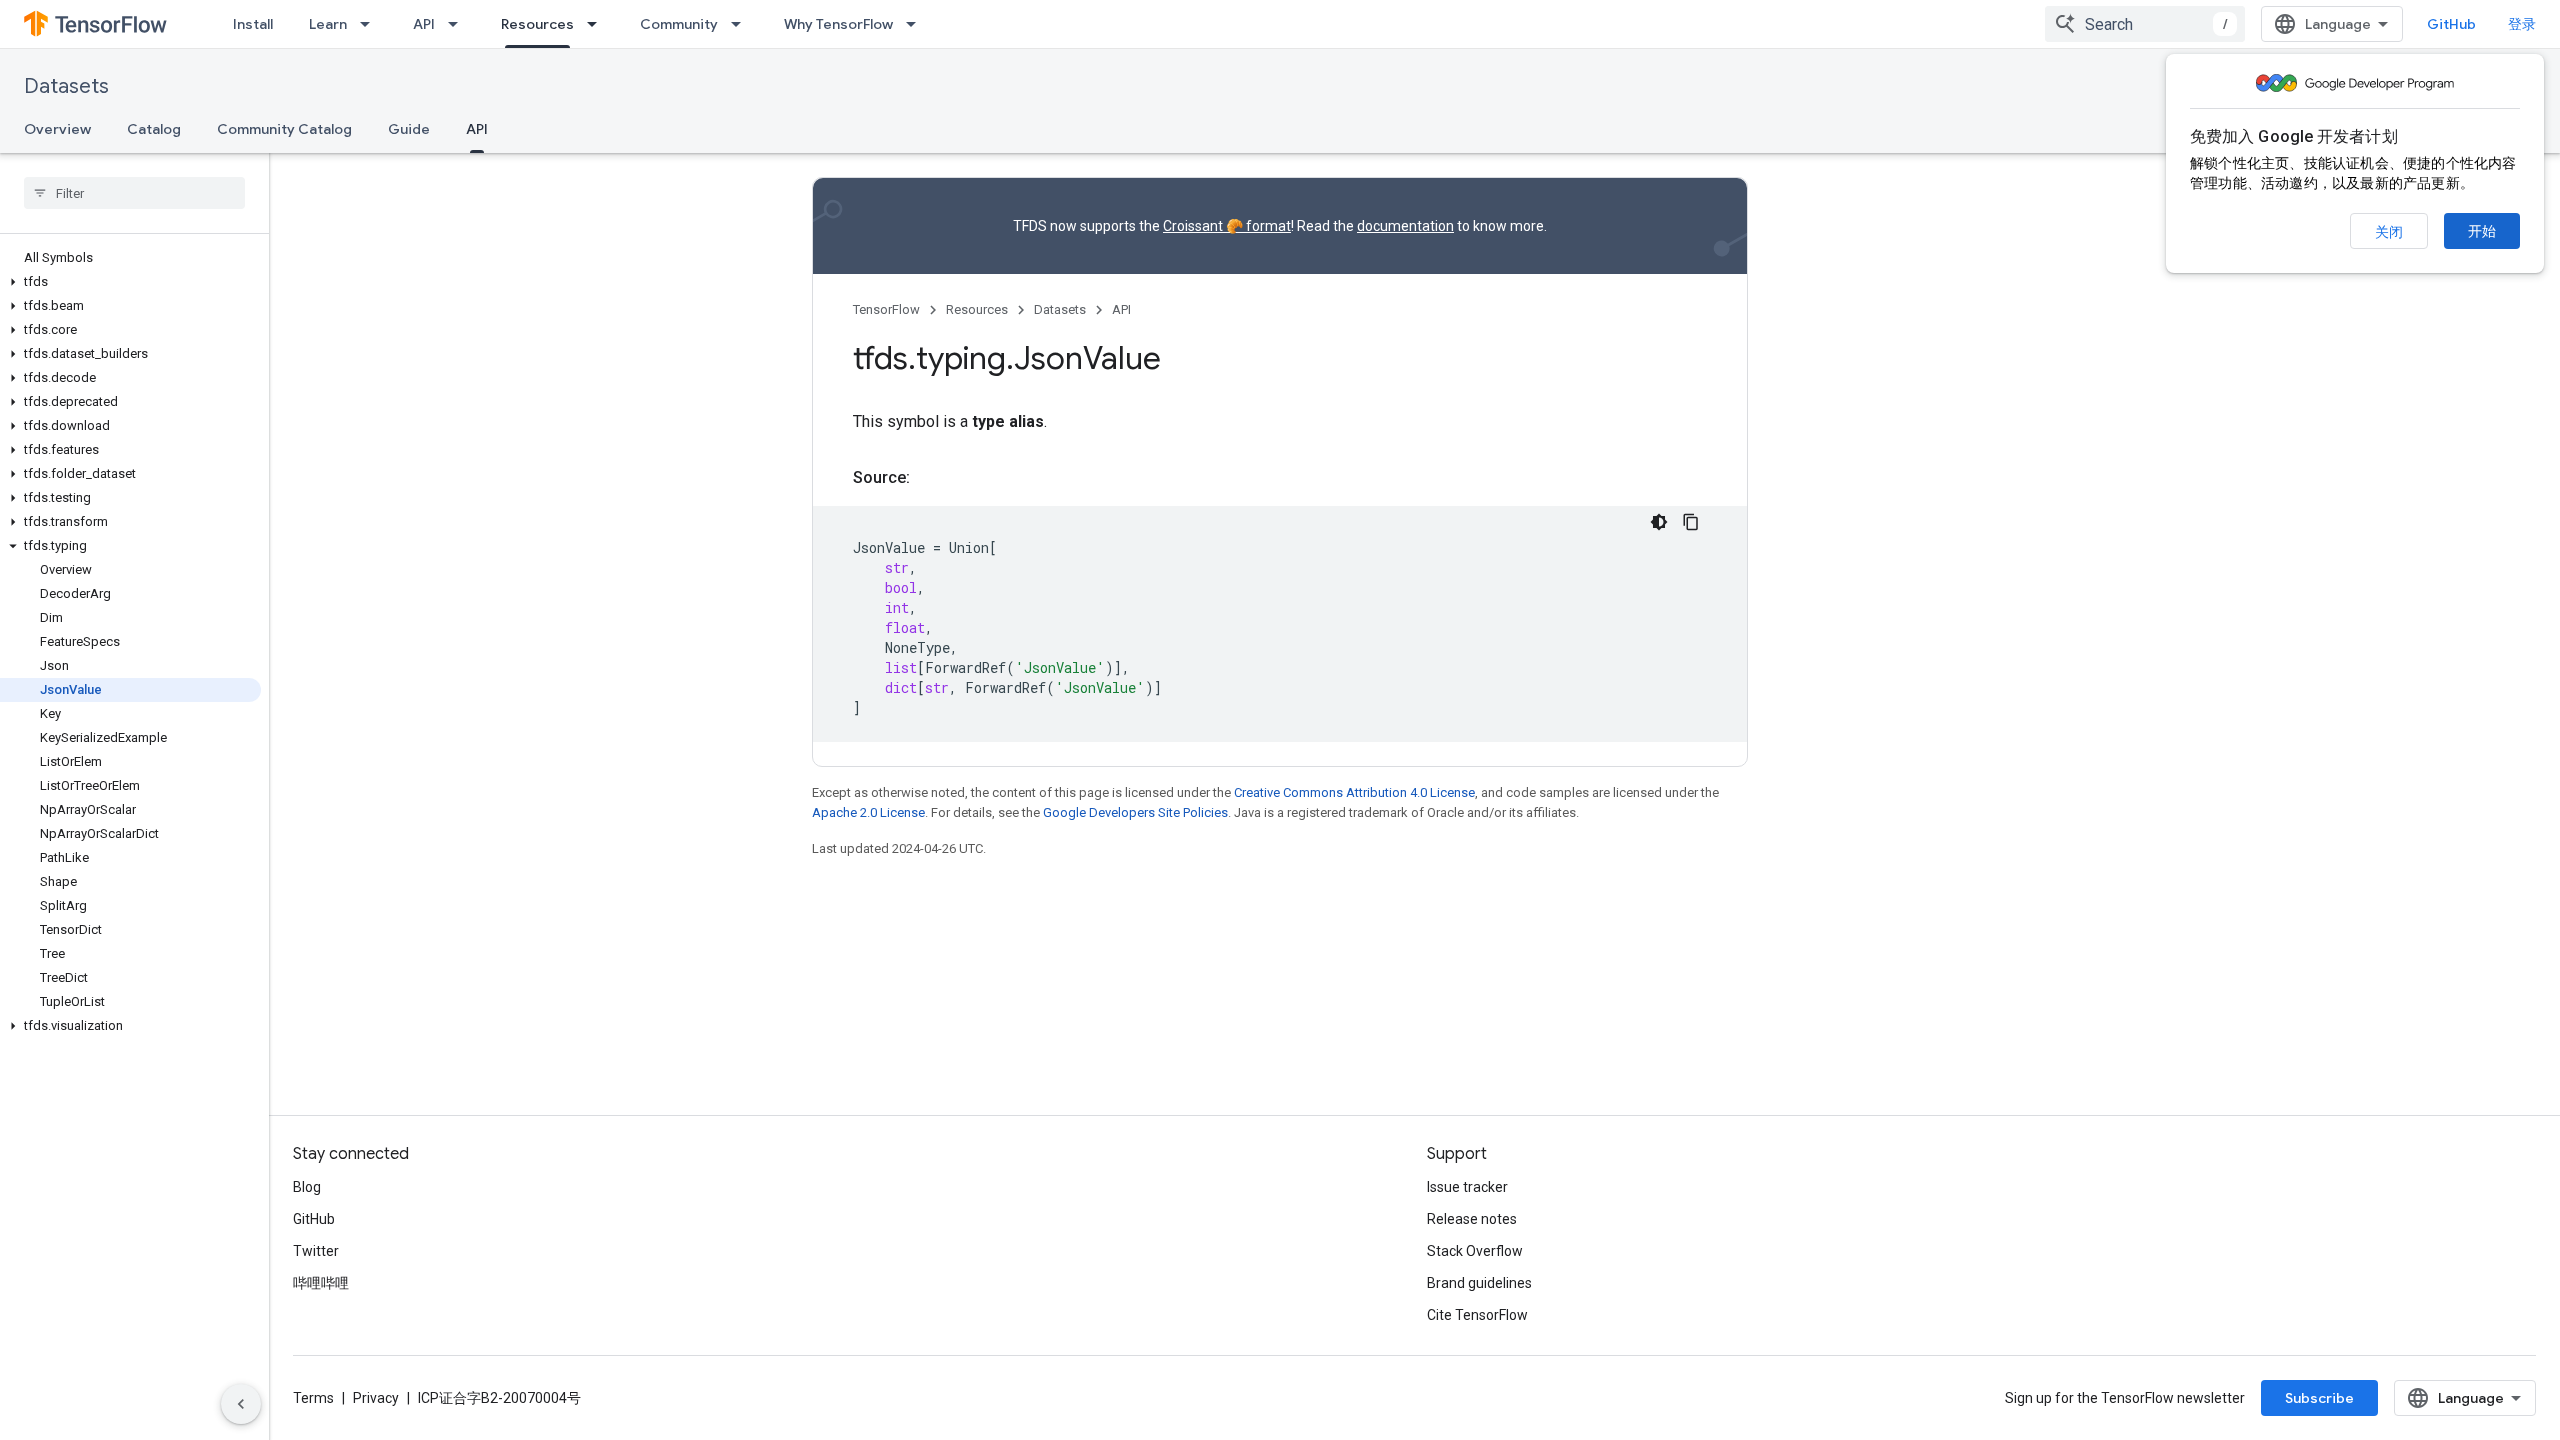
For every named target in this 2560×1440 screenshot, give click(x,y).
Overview (57, 129)
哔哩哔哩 (321, 1283)
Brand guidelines (1479, 1283)
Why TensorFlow (838, 24)
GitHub (2451, 24)
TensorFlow (886, 309)
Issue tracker (1467, 1187)
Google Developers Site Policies (1135, 812)
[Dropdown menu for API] (459, 24)
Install (253, 24)
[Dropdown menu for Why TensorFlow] (917, 24)
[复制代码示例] (1691, 522)
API (424, 24)
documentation (1405, 226)
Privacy (376, 1398)
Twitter (316, 1251)
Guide (409, 129)
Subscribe (2319, 1398)
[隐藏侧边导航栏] (241, 1404)
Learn (328, 24)
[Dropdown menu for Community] (742, 24)
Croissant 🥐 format (1227, 226)
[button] (130, 282)
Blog (307, 1187)
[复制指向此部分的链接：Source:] (930, 478)
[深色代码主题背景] (1659, 522)
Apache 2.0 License (868, 812)
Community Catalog (284, 129)
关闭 (2389, 232)
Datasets (66, 86)
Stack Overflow (1475, 1251)
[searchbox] (134, 193)
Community (679, 24)
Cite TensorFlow (1477, 1315)
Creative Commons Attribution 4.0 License (1354, 792)
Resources (537, 24)
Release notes (1472, 1219)
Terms (313, 1398)
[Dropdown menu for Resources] (598, 24)
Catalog (154, 129)
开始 (2482, 231)
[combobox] (2145, 24)
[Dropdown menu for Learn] (371, 24)
